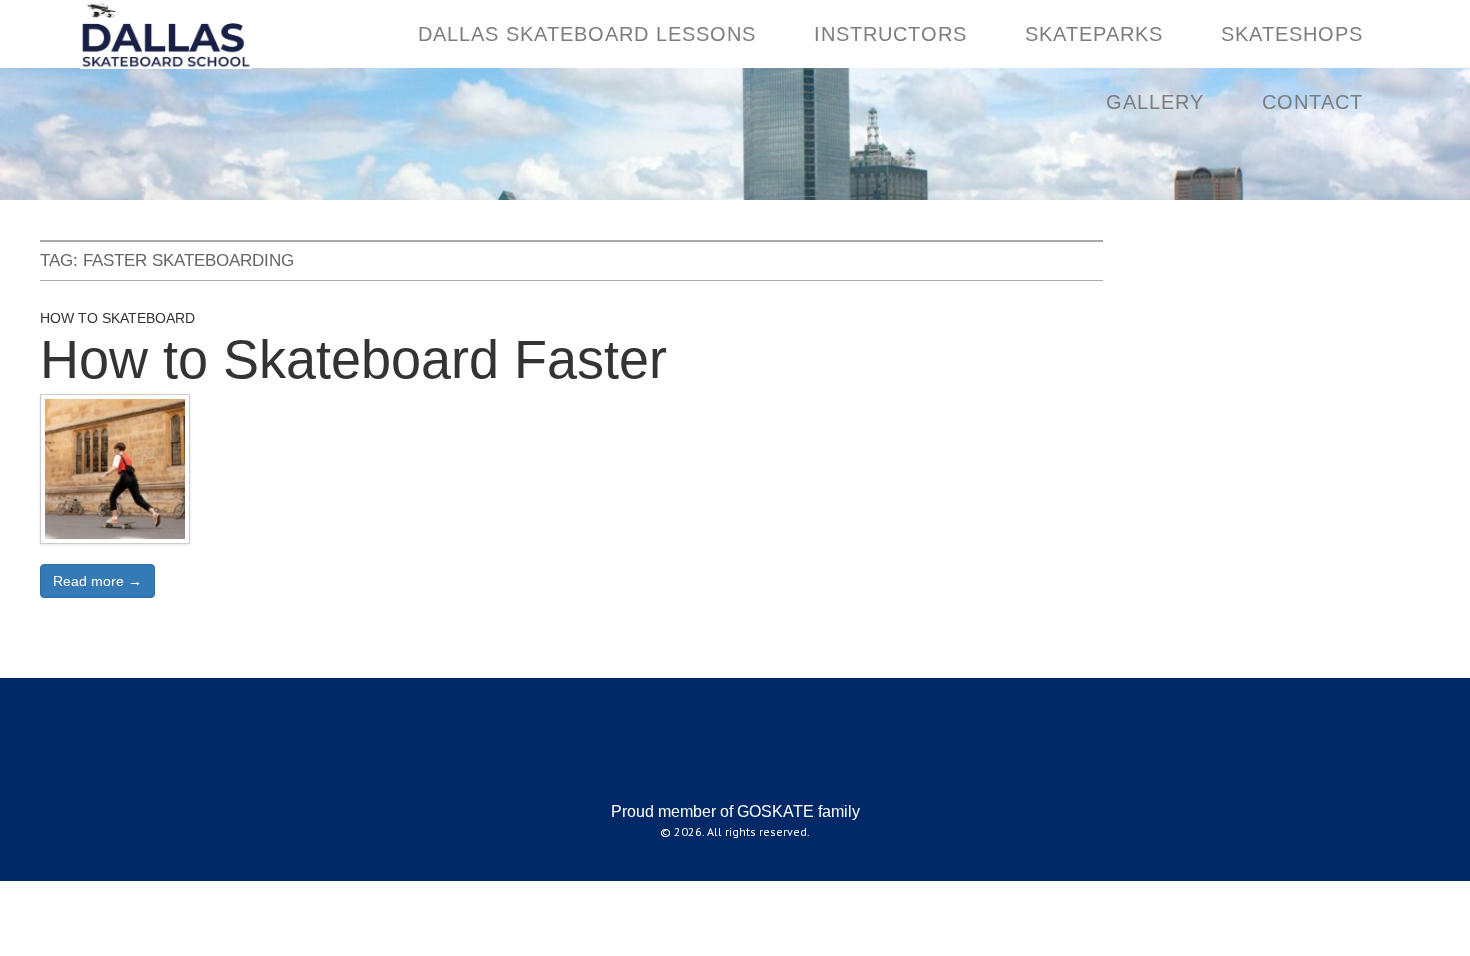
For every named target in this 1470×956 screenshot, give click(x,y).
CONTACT (1312, 102)
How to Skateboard (117, 318)
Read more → (97, 581)
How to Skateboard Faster (353, 359)
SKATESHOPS (1292, 34)
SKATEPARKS (1094, 34)
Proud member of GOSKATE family (735, 811)
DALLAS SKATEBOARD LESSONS (587, 34)
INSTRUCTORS (890, 34)
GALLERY (1155, 102)
